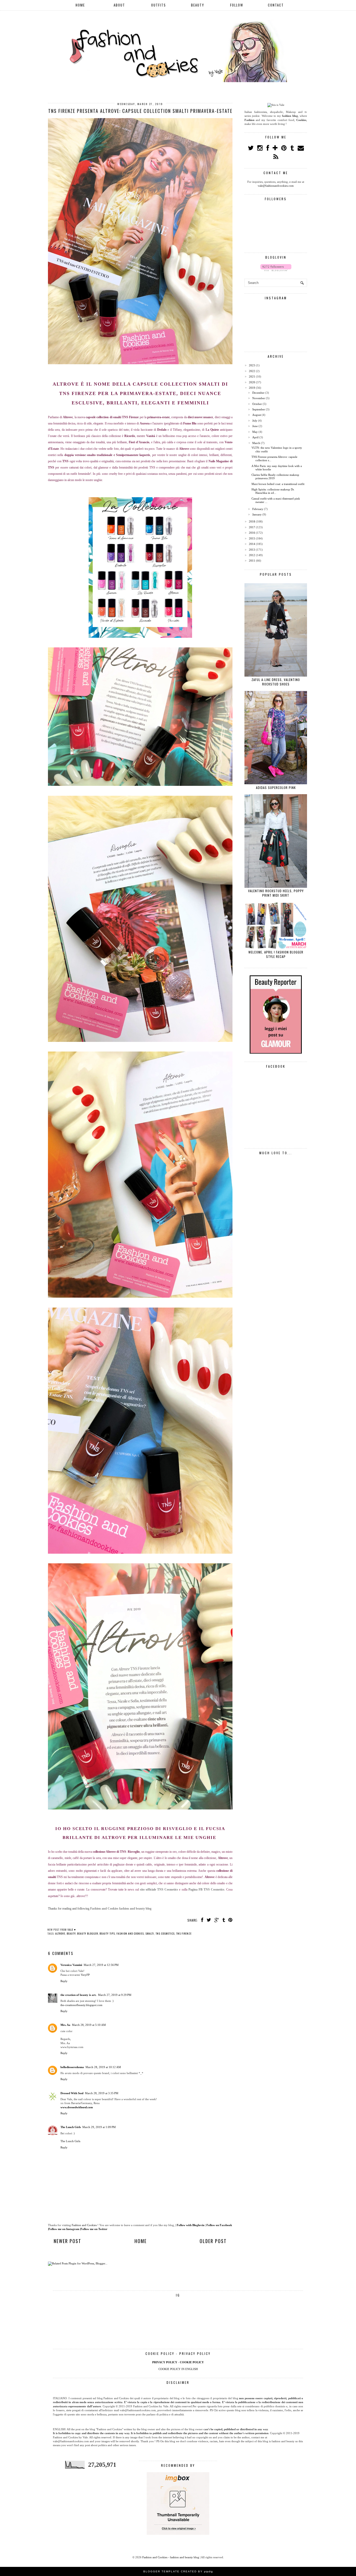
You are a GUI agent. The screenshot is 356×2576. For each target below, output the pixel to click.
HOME (80, 5)
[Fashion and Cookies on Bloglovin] (276, 270)
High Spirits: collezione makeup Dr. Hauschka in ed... (273, 491)
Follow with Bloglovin (191, 2225)
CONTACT (276, 5)
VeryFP (85, 1975)
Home (141, 2241)
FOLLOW (237, 5)
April (255, 437)
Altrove (60, 1933)
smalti (150, 1933)
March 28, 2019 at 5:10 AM (89, 2025)
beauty (71, 1933)
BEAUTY (198, 5)
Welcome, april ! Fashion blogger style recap (276, 954)
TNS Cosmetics (165, 1933)
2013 (252, 550)
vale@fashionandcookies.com (276, 186)
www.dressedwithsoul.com (77, 2107)
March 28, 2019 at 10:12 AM (103, 2067)
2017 (252, 527)
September (259, 409)
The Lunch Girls (71, 2127)
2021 (252, 376)
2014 (252, 544)
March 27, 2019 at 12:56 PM (101, 1965)
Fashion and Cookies (130, 1933)
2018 (252, 521)
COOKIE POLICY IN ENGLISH (178, 2369)
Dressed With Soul (72, 2093)
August (257, 415)
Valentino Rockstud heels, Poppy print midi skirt (276, 893)
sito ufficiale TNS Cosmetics (159, 1890)
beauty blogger (88, 1933)
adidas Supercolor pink (276, 788)
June (255, 426)
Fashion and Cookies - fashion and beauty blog (171, 2557)
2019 (252, 388)
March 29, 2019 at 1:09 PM (99, 2127)
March (256, 443)
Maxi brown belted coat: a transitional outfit (278, 484)
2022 (252, 371)
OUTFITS (159, 5)
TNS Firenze (184, 1933)
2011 (252, 561)
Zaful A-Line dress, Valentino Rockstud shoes (276, 682)
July (255, 421)
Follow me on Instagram (64, 2229)
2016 (252, 533)
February (258, 509)
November (259, 398)
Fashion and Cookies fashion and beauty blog (121, 1909)
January (257, 514)
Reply (64, 1981)
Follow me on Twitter (94, 2229)
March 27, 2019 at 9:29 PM (115, 1995)
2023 (252, 365)
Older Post (213, 2241)
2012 (252, 555)
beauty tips (107, 1933)
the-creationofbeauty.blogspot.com (81, 2005)
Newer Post (67, 2241)
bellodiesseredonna (72, 2067)
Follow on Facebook (219, 2225)
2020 (252, 382)
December (258, 393)
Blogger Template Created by (178, 2571)
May (255, 432)
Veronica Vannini (71, 1965)
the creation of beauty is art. (78, 1995)
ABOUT (119, 5)
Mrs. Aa (65, 2025)
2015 (252, 538)
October (257, 404)
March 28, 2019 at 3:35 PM (102, 2093)
